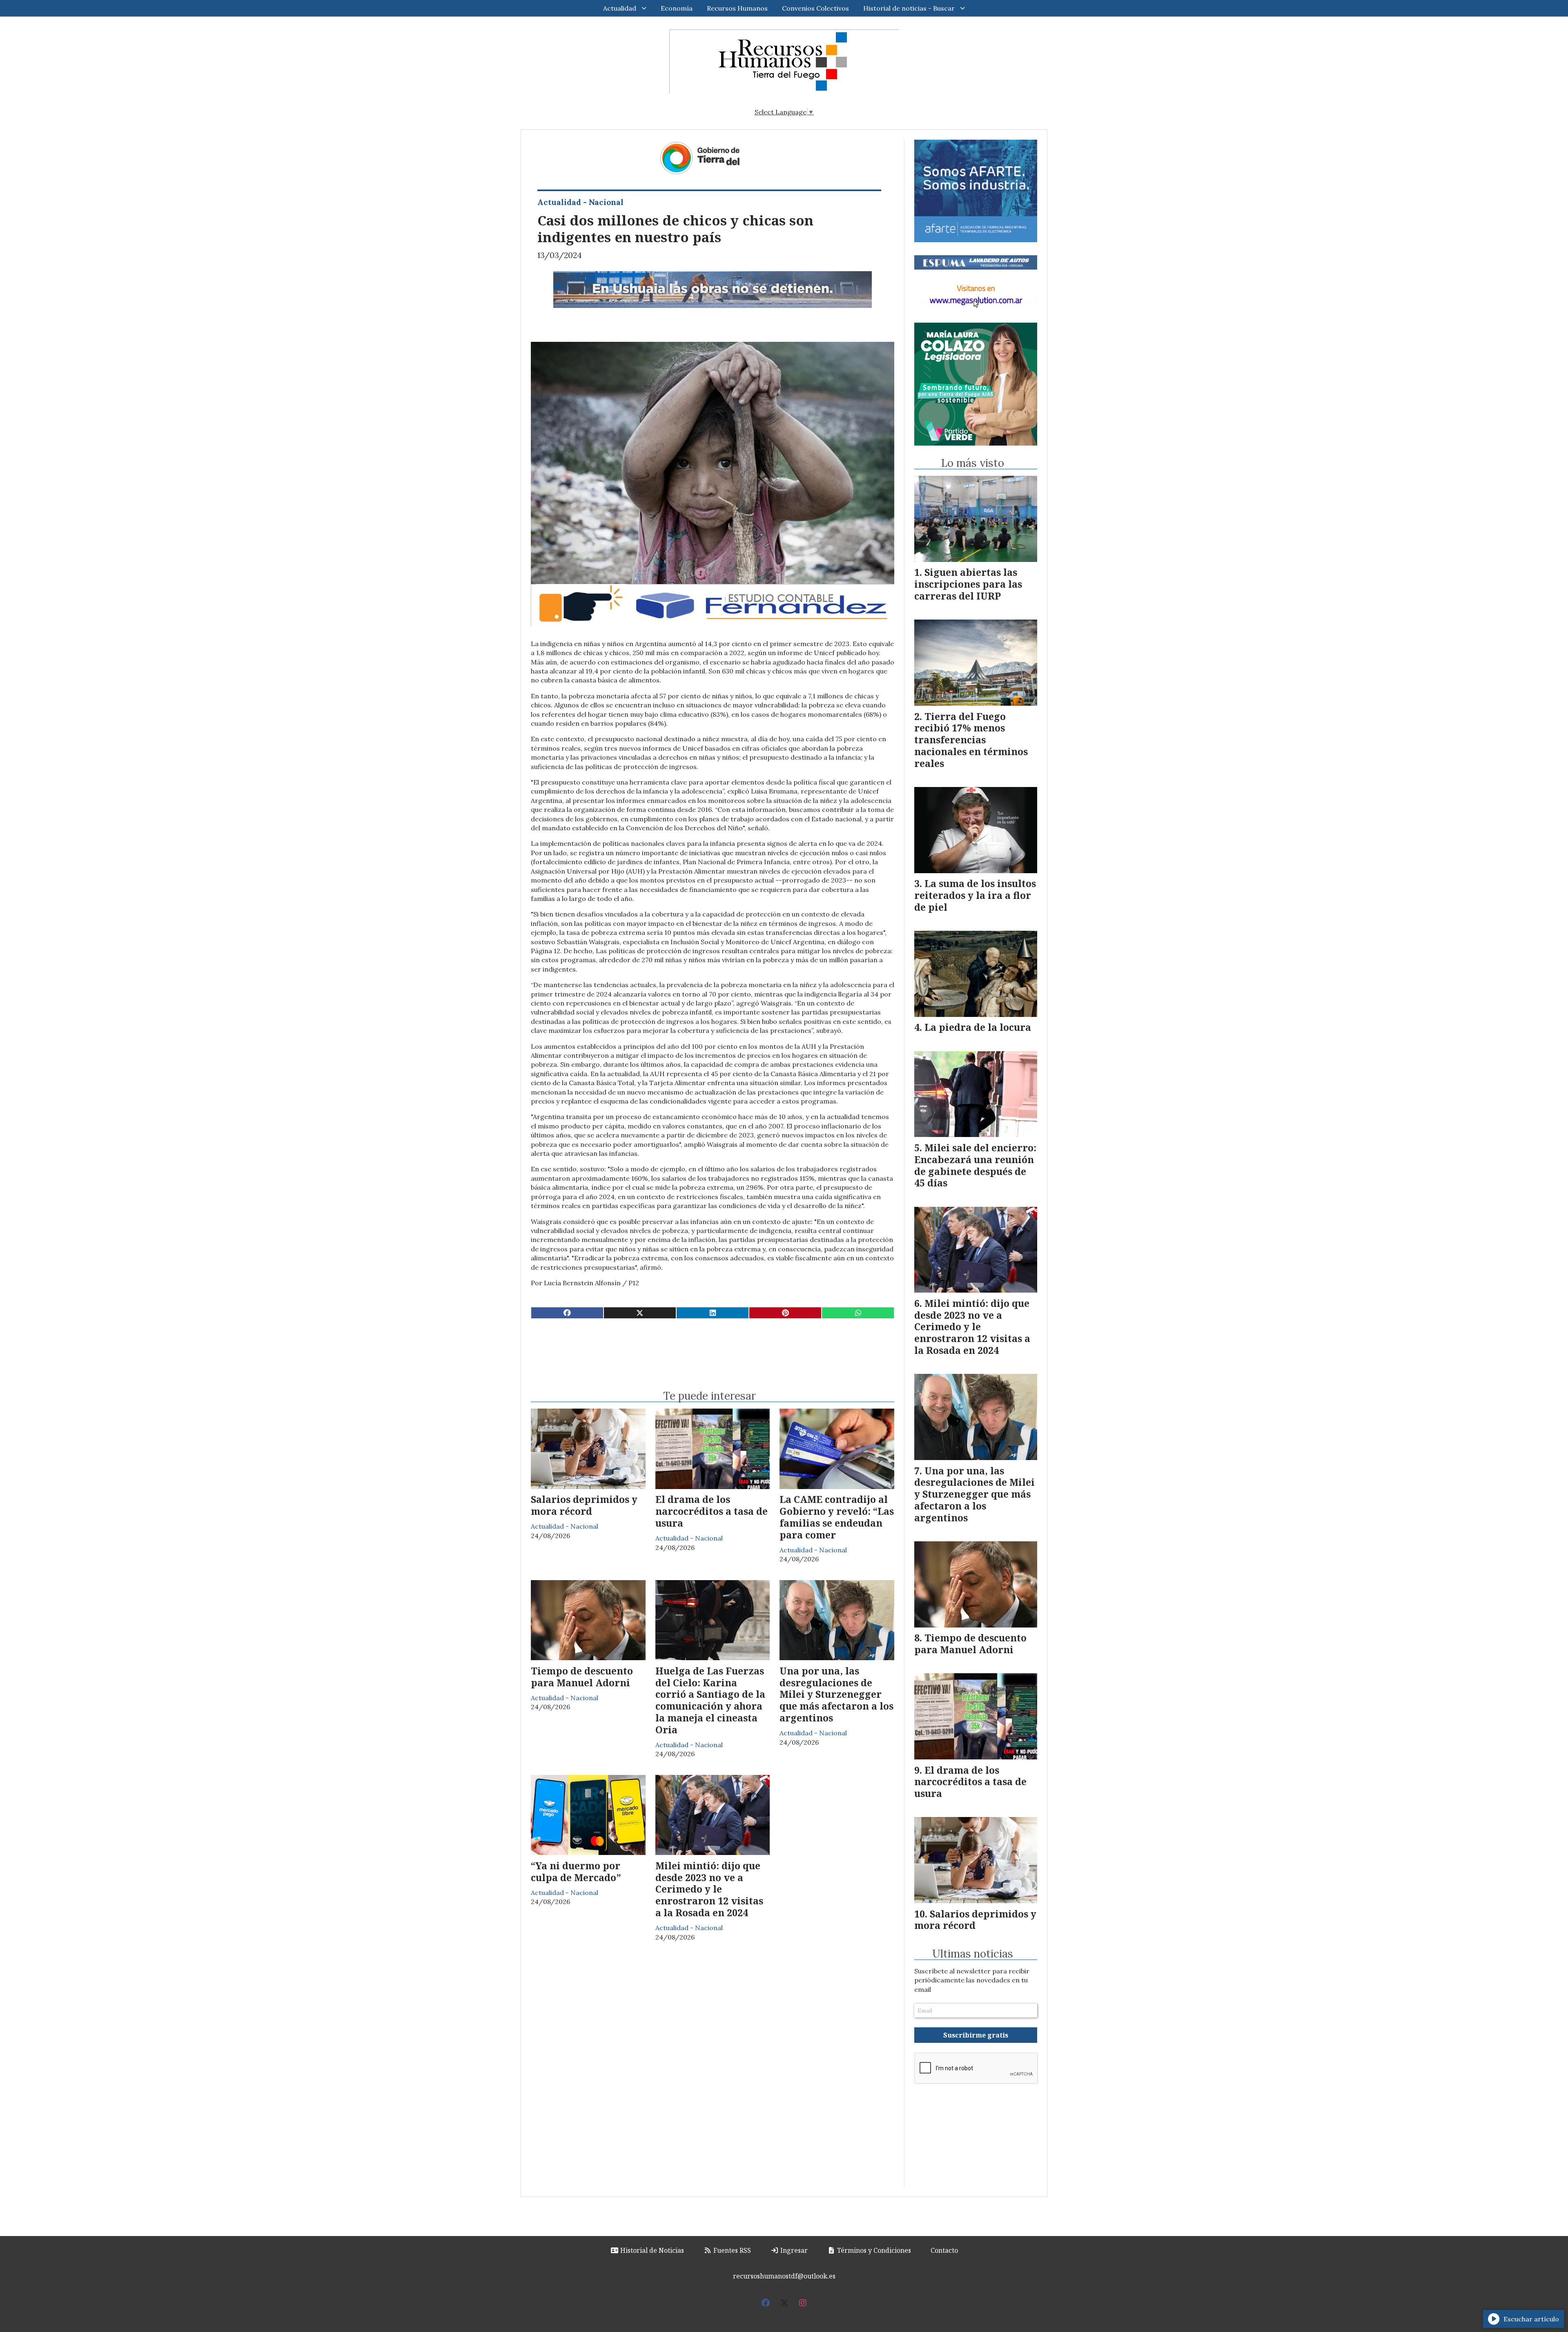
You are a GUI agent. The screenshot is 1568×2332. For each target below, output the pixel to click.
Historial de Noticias (651, 2250)
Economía (677, 8)
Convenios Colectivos (815, 8)
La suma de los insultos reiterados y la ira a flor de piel (975, 895)
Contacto (944, 2250)
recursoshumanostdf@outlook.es (784, 2276)
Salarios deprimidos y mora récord (584, 1505)
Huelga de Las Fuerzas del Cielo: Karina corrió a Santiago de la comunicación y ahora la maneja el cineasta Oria (710, 1700)
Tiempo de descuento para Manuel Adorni (582, 1677)
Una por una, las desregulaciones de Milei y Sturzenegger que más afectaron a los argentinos (836, 1694)
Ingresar (793, 2250)
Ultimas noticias (973, 1954)
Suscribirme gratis (976, 2035)
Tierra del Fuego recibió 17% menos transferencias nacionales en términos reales (971, 740)
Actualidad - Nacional (580, 202)
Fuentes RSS (731, 2250)
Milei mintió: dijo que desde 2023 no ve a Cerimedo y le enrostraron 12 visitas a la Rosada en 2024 (709, 1889)
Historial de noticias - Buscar (909, 8)
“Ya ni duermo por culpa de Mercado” (576, 1872)
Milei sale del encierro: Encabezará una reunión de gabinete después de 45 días (975, 1165)
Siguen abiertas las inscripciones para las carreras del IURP (968, 584)
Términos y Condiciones (873, 2250)
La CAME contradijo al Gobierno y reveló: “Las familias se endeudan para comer (837, 1517)
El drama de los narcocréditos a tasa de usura (712, 1511)
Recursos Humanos (737, 8)
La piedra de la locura (978, 1027)
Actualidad (620, 8)
